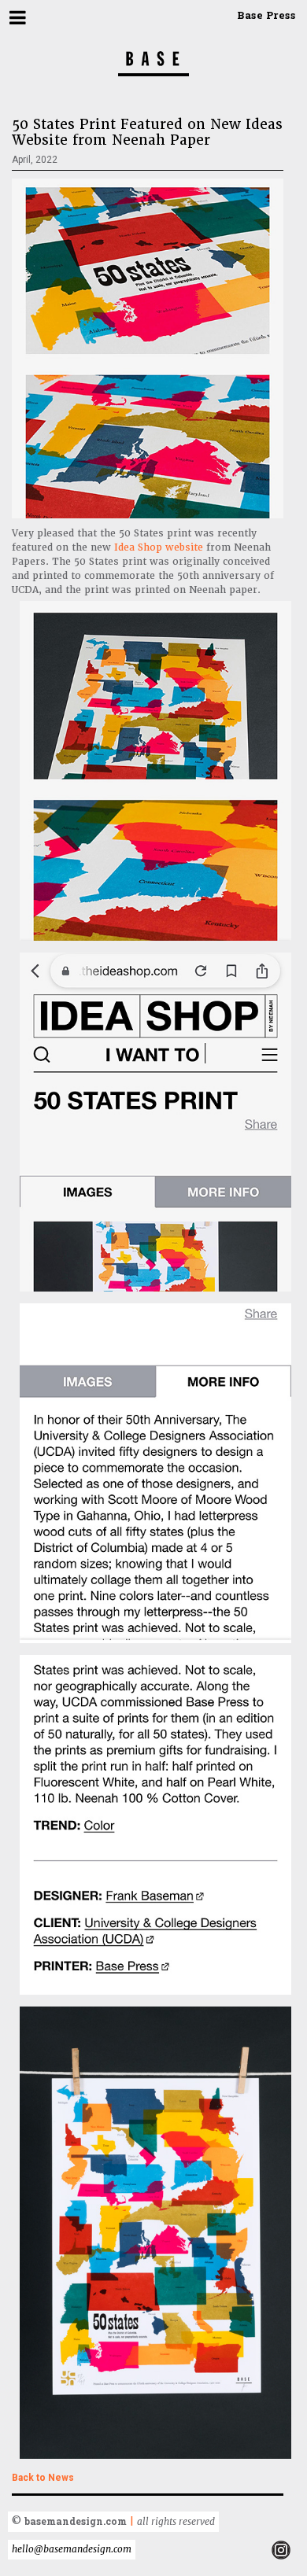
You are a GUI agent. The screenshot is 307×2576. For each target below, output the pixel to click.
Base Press (266, 15)
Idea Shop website (159, 547)
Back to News (43, 2478)
